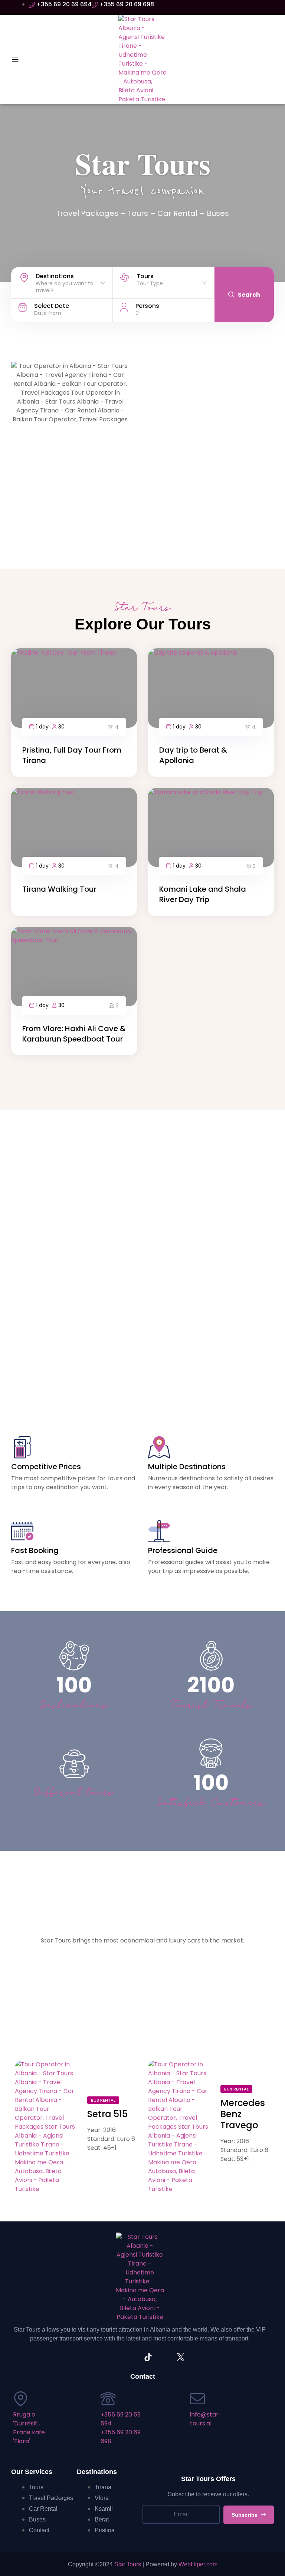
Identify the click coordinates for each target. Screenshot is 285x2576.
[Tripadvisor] (99, 2357)
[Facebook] (132, 2357)
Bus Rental (103, 2100)
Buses (218, 213)
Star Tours (128, 2564)
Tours (138, 213)
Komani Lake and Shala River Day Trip (203, 894)
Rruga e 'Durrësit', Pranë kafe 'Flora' (29, 2428)
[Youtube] (164, 2357)
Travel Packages (87, 213)
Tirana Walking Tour (59, 889)
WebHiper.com (198, 2564)
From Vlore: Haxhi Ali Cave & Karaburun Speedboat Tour (74, 1034)
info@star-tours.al (206, 2419)
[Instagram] (115, 2357)
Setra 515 (107, 2114)
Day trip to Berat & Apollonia (193, 755)
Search (249, 295)
